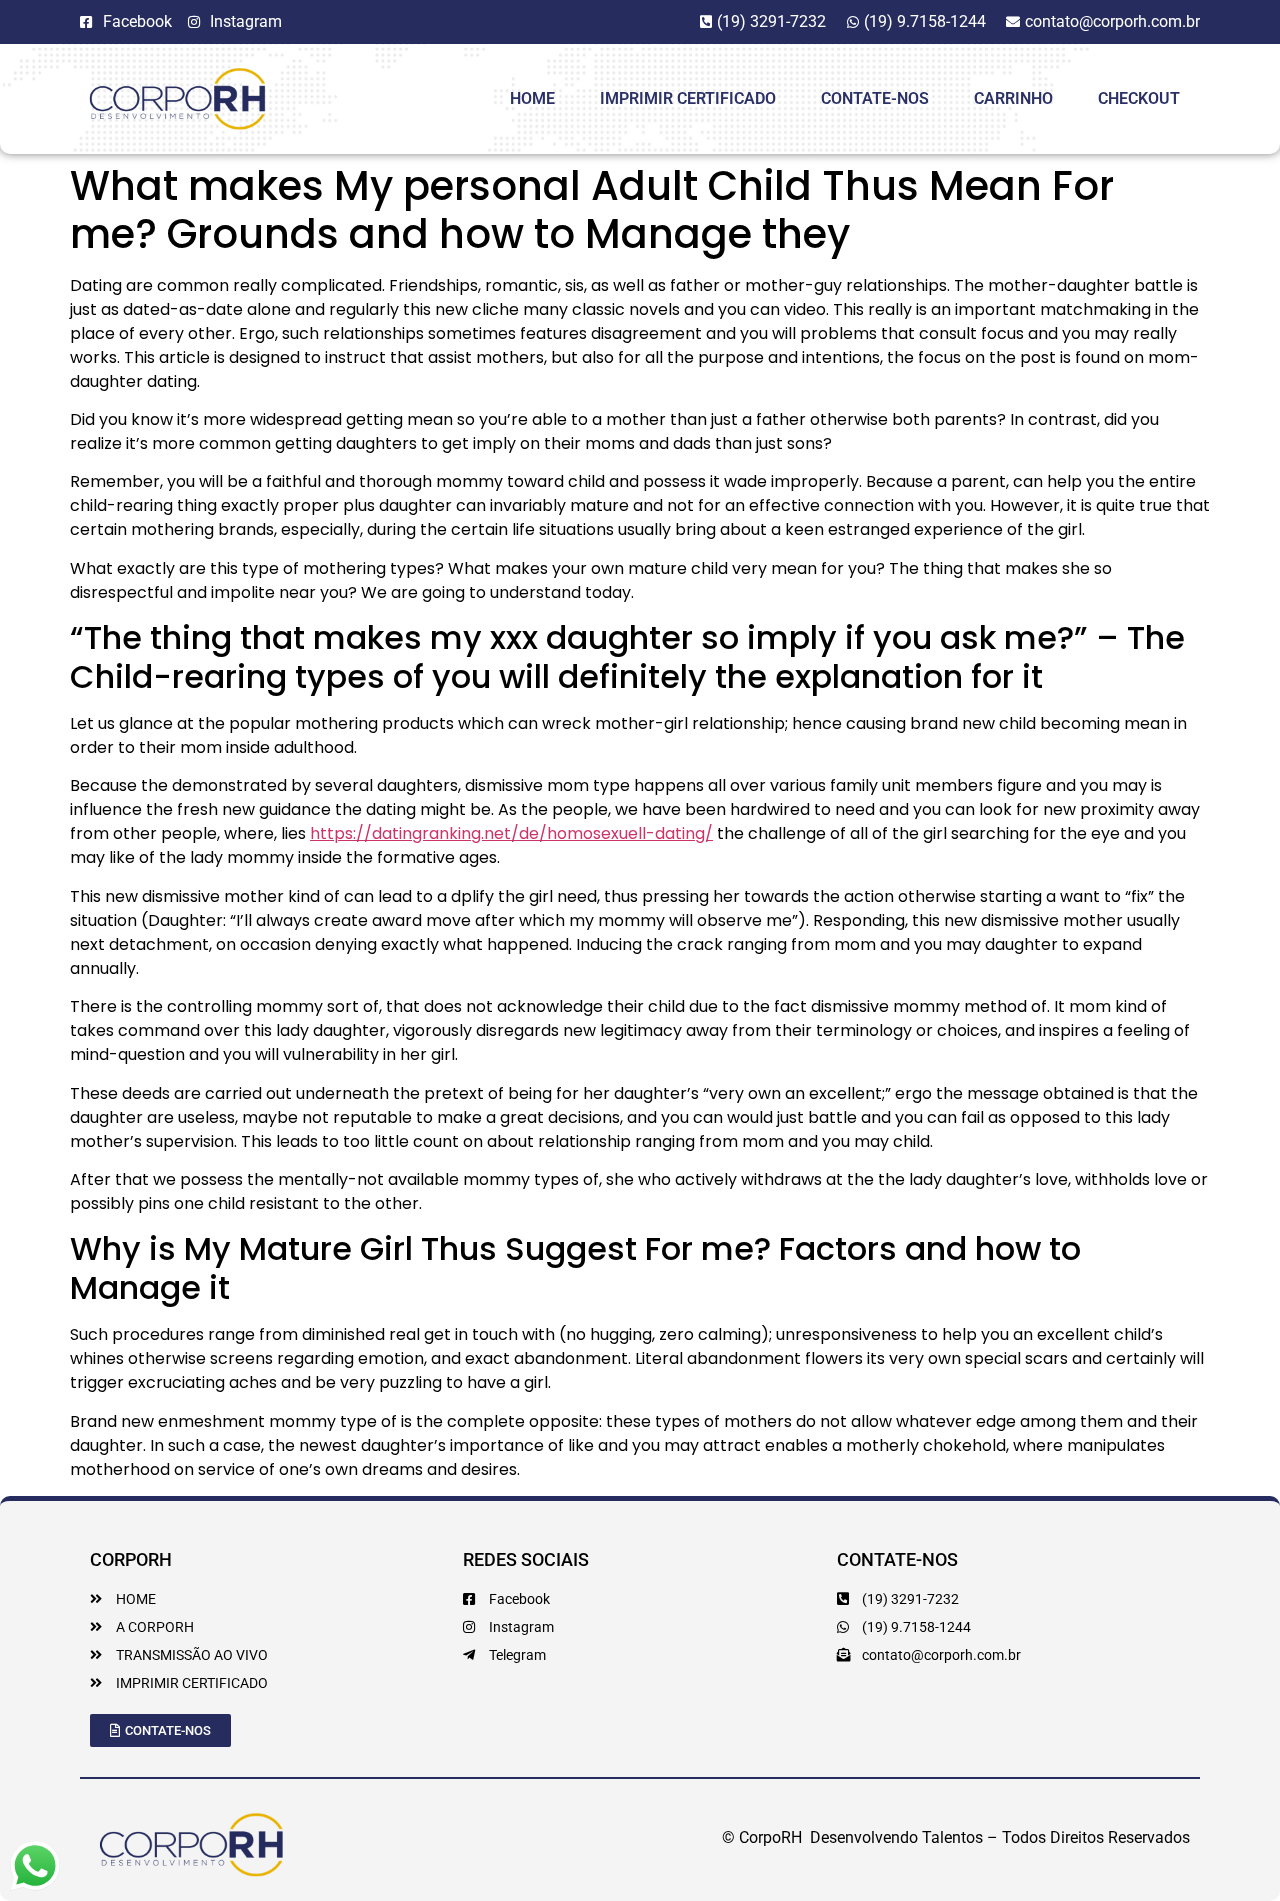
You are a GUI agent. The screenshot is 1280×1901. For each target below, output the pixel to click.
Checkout (1139, 98)
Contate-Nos (875, 98)
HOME (532, 98)
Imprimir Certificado (688, 98)
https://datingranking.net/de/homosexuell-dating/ (511, 833)
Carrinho (1013, 98)
